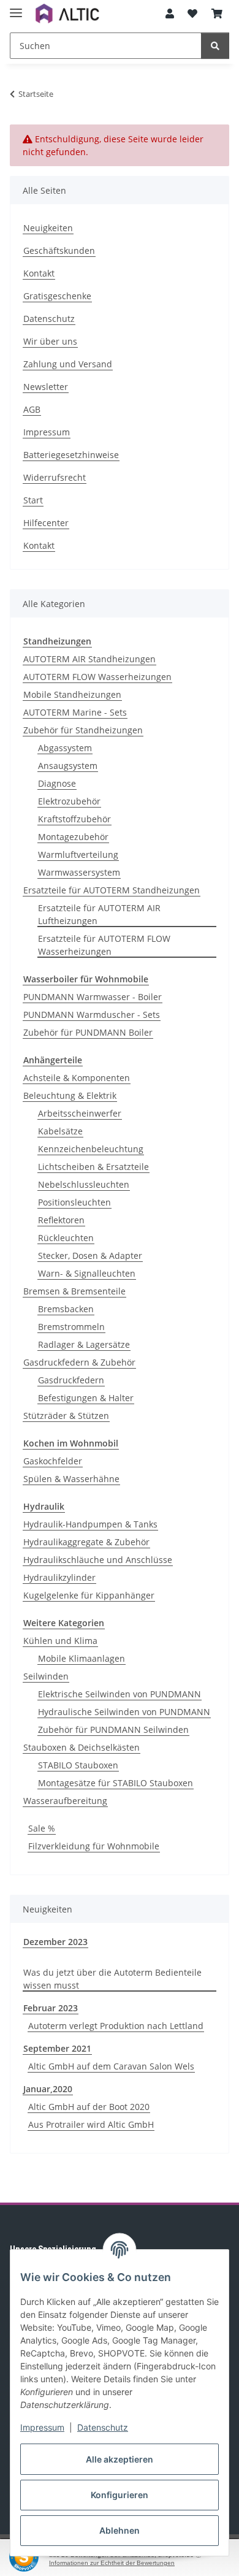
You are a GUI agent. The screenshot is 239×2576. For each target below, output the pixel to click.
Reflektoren (61, 1220)
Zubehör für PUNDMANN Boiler (88, 1032)
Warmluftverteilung (78, 854)
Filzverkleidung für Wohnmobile (94, 1846)
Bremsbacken (66, 1309)
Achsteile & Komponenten (77, 1078)
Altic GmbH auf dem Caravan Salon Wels (111, 2066)
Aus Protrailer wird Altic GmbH (91, 2124)
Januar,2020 (48, 2089)
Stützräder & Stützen (66, 1416)
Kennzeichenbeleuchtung (91, 1149)
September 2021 (57, 2048)
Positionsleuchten (74, 1202)
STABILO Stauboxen (78, 1765)
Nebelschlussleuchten (84, 1184)
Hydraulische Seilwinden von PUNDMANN (124, 1712)
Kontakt (39, 273)
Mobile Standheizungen (72, 694)
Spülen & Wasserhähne (71, 1479)
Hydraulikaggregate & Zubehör (86, 1542)
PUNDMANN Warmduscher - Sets (92, 1015)
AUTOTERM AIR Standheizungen (89, 659)
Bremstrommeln (71, 1327)
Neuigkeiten (48, 228)
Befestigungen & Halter (86, 1398)
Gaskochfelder (53, 1461)
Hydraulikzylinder (59, 1577)
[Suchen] (215, 46)
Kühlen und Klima (60, 1641)
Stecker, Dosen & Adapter (90, 1256)
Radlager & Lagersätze (84, 1344)
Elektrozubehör (69, 801)
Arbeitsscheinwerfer (80, 1113)
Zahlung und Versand (68, 364)
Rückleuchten (66, 1238)
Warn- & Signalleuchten (87, 1273)
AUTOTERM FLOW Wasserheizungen (97, 677)
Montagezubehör (73, 837)
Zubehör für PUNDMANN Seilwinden (113, 1729)
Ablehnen (120, 2530)
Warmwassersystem (79, 872)
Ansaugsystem (68, 766)
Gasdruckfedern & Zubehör (79, 1362)
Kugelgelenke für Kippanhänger (89, 1595)
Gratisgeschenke (57, 296)
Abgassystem (65, 748)
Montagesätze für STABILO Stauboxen (116, 1783)
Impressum (42, 2427)
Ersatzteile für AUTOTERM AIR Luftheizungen (99, 914)
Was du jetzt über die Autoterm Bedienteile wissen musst (112, 1979)
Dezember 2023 (55, 1942)
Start (33, 500)
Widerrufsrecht (55, 477)
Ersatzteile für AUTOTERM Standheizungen (112, 890)
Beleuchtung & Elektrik (70, 1095)
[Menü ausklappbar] (16, 8)
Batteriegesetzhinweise (71, 455)
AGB (32, 409)
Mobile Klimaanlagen (82, 1658)
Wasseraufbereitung (65, 1801)
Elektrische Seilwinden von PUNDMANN (120, 1694)
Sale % (42, 1828)
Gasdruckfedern (71, 1380)
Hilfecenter (46, 523)
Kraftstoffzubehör (74, 819)
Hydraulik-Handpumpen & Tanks (90, 1524)
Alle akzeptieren (120, 2459)
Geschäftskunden (59, 250)
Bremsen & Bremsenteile (74, 1291)
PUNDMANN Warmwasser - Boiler (93, 997)
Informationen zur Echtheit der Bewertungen (112, 2563)
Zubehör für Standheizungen (83, 730)
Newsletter (46, 387)
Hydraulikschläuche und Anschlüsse (98, 1560)
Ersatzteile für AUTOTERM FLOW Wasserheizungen (104, 945)
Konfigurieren (120, 2495)
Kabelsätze (60, 1131)
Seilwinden (46, 1676)
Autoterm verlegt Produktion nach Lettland (116, 2026)
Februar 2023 (51, 2008)
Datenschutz (103, 2427)
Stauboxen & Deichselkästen (82, 1747)
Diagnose (57, 783)
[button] (170, 13)
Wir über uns (50, 341)
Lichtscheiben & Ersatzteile (93, 1167)
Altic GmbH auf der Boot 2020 (89, 2107)
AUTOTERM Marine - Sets (75, 712)
